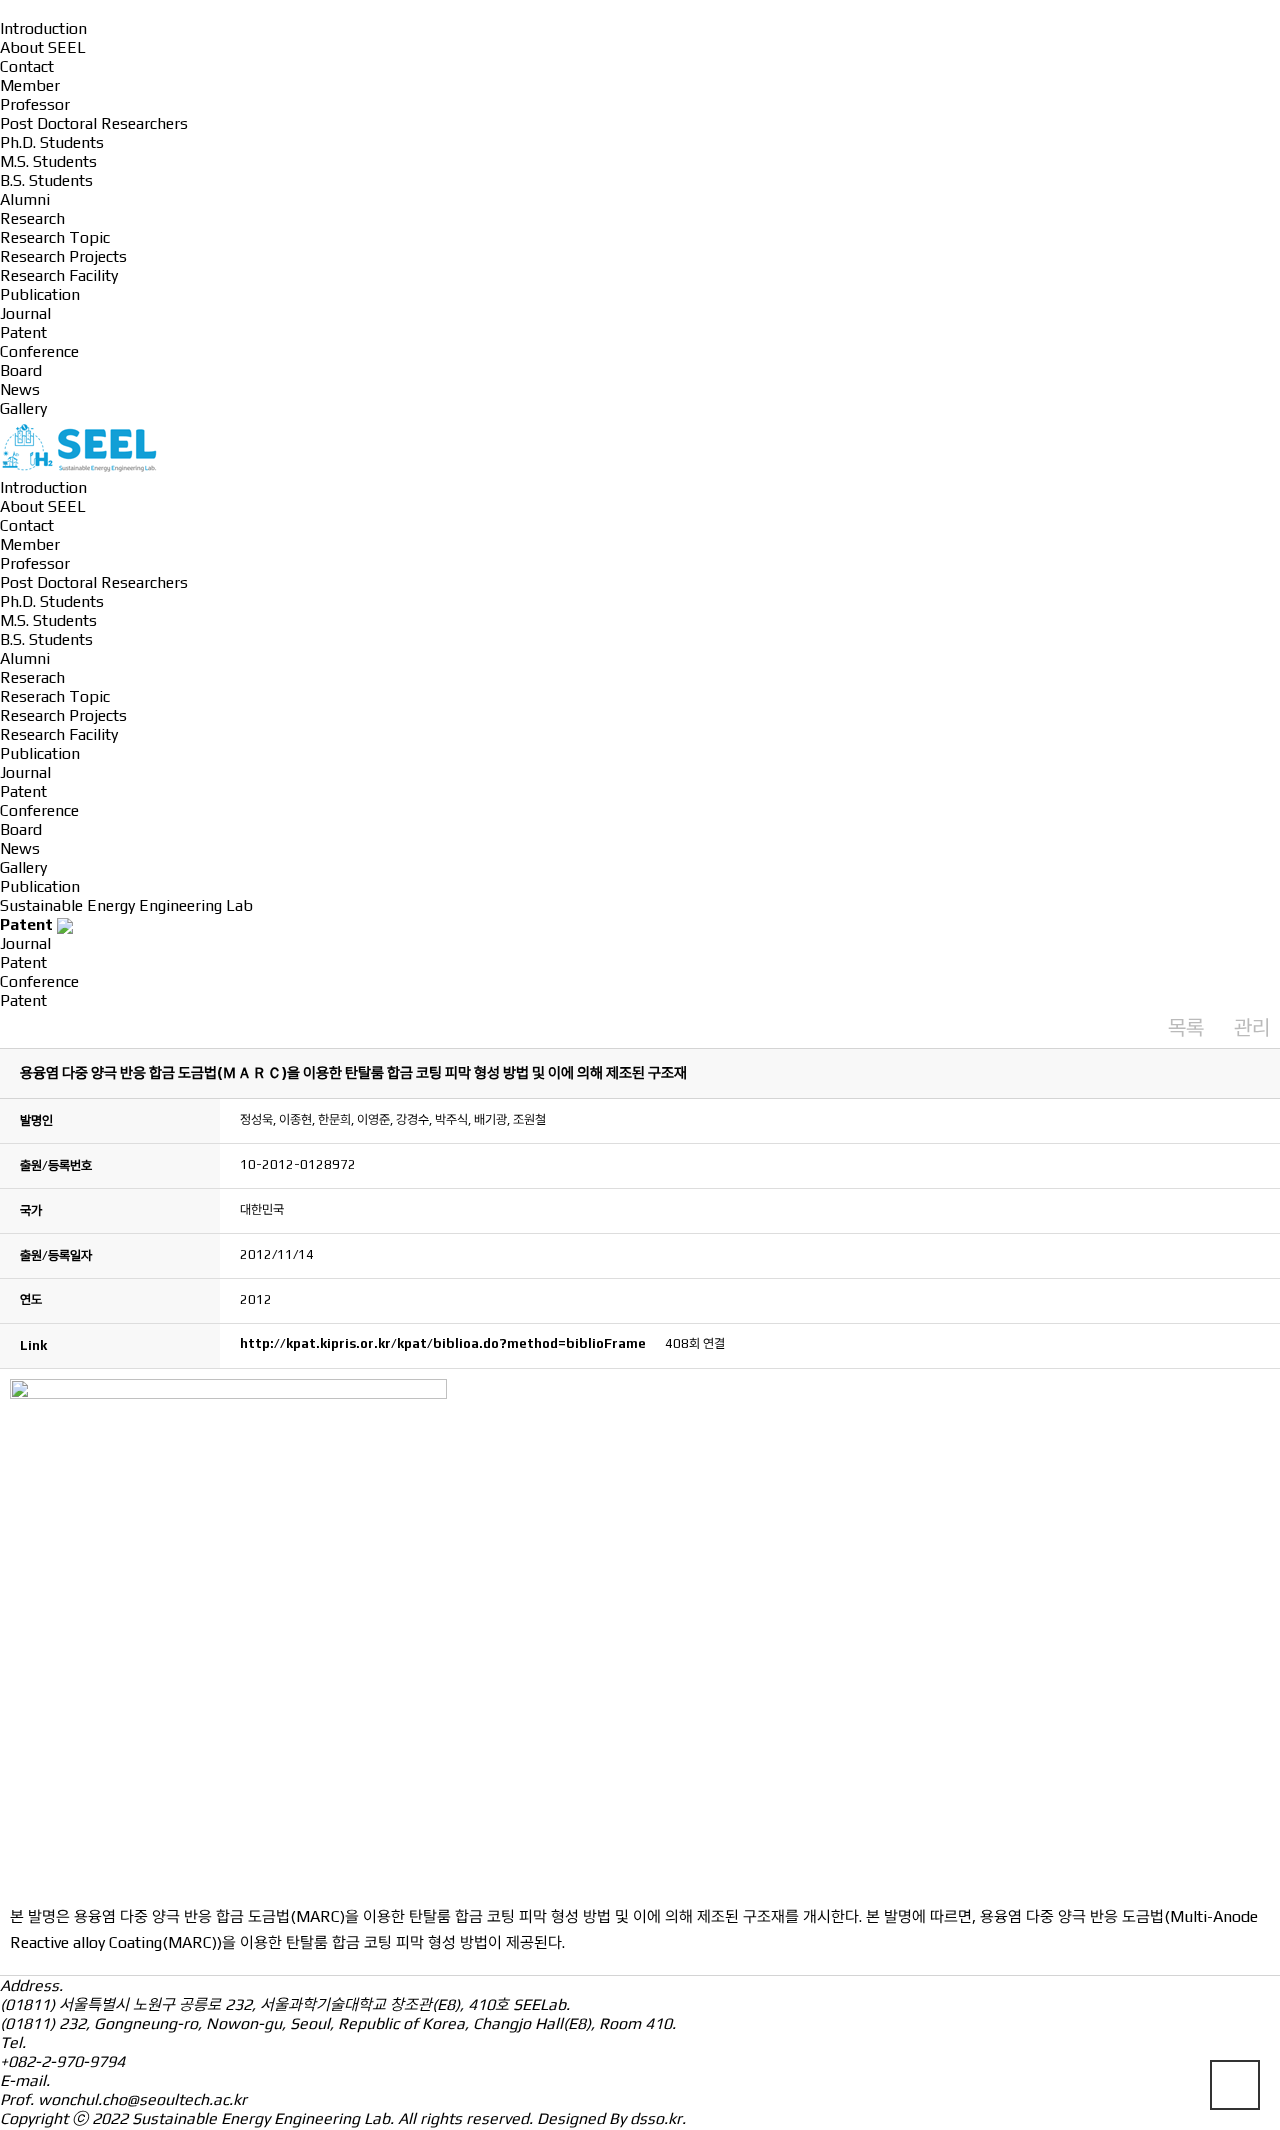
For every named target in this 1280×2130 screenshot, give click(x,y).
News (20, 389)
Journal (25, 313)
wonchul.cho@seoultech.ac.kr (142, 2099)
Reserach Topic (55, 696)
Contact (27, 66)
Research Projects (63, 256)
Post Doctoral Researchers (94, 123)
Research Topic (55, 237)
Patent (23, 332)
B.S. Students (46, 180)
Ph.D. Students (52, 142)
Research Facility (59, 275)
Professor (35, 104)
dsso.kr (656, 2118)
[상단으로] (1235, 2085)
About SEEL (43, 47)
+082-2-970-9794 (62, 2061)
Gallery (23, 408)
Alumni (25, 199)
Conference (39, 351)
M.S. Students (48, 161)
